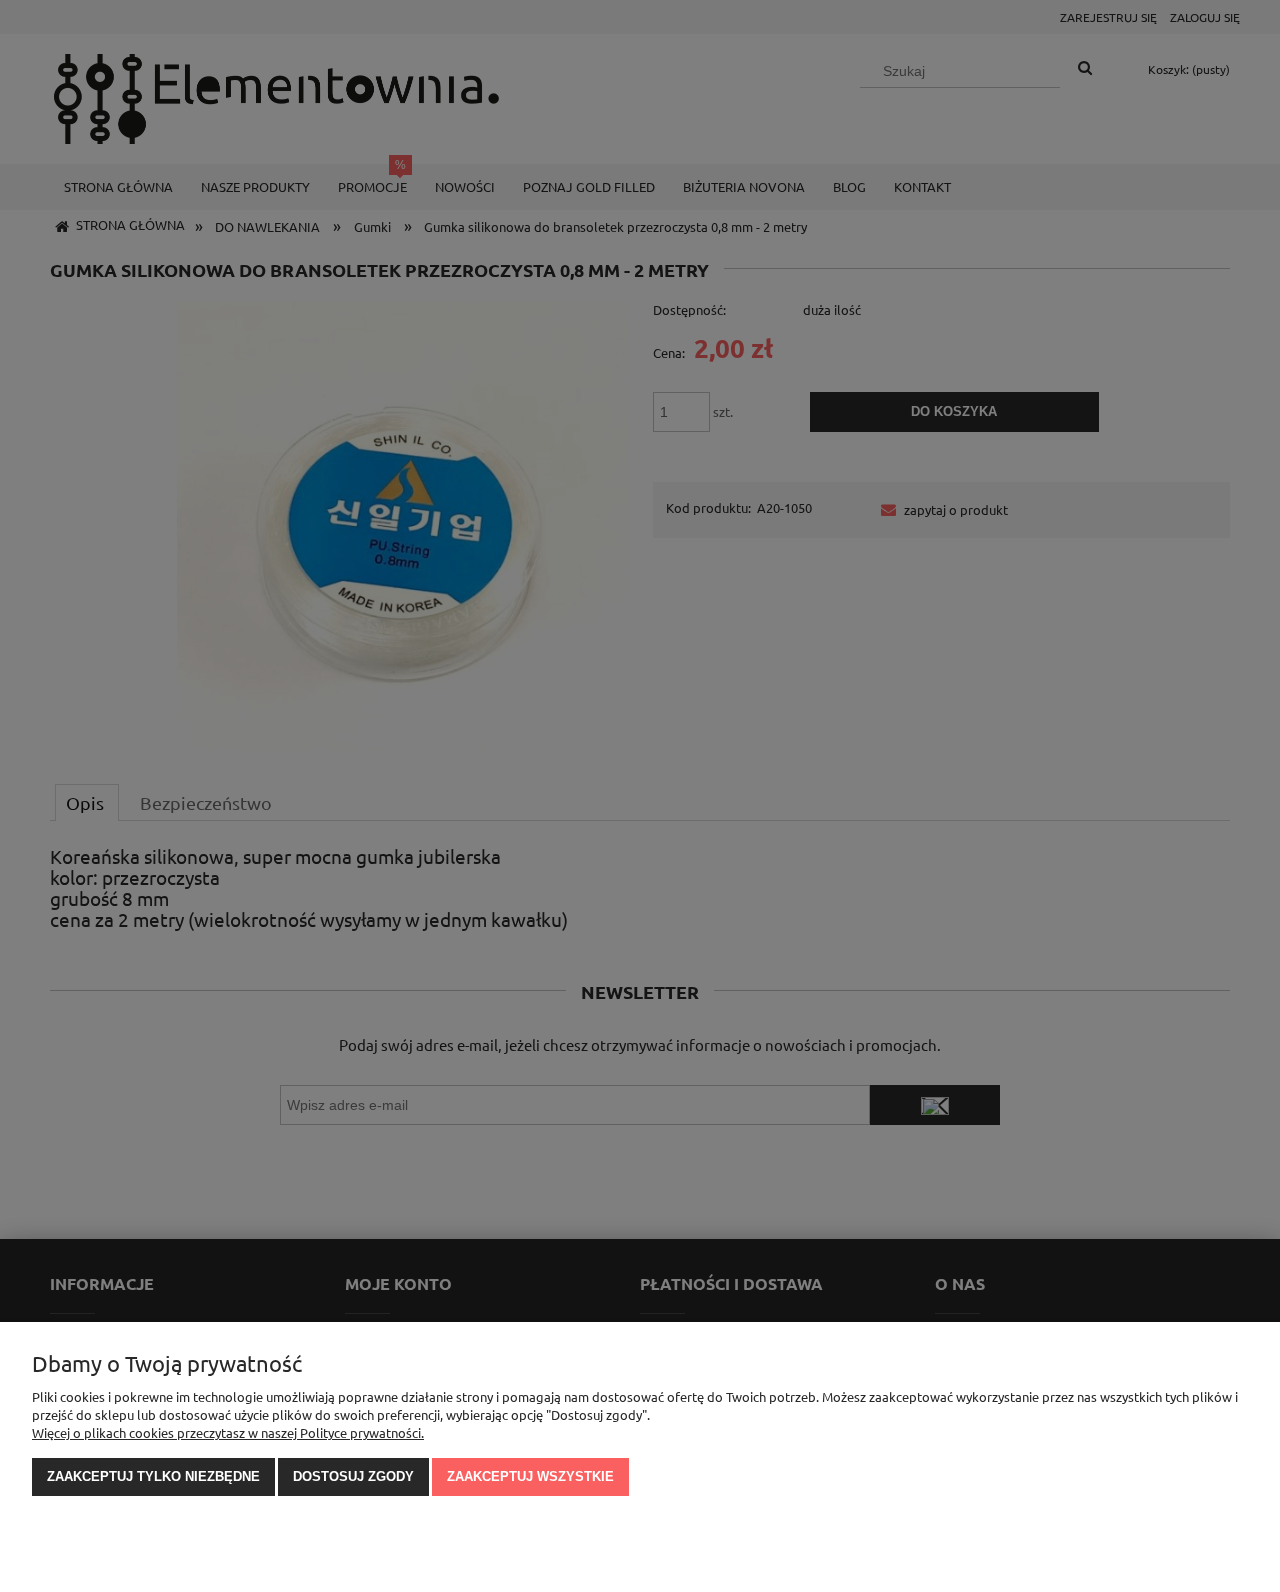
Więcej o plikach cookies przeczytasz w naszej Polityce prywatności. (228, 1432)
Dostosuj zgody (353, 1476)
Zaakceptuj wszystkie (530, 1476)
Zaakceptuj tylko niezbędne (153, 1476)
